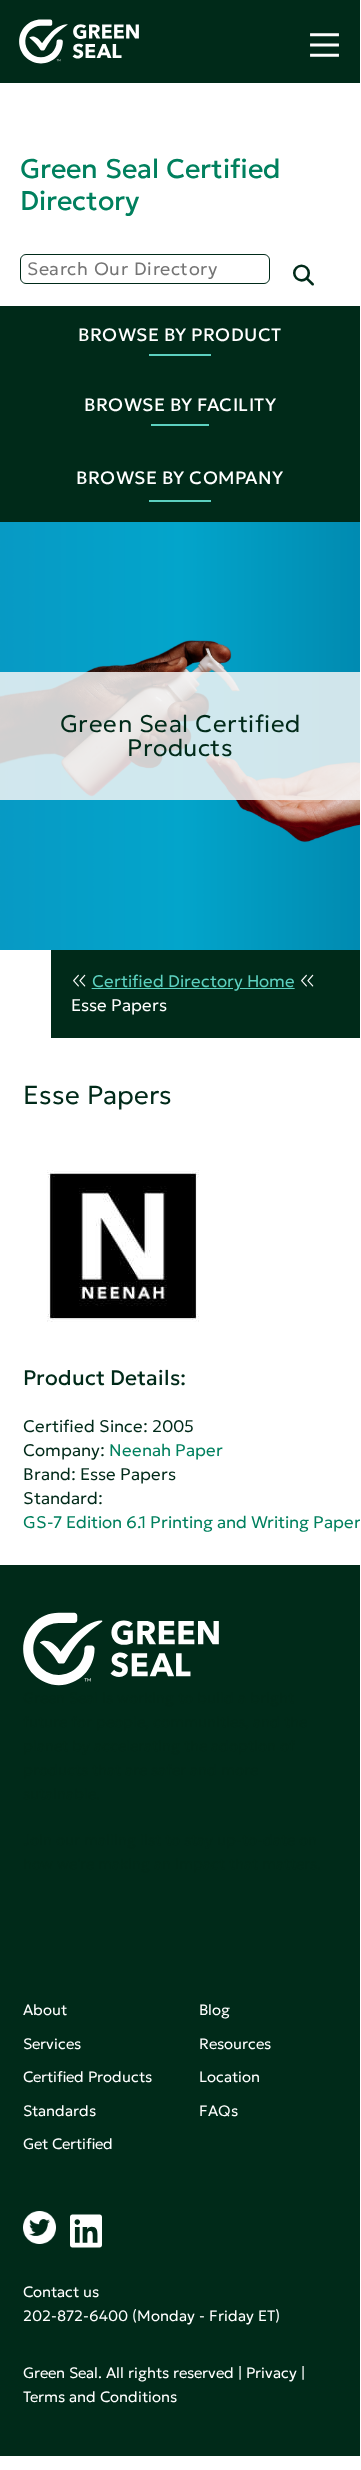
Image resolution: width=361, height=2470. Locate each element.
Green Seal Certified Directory (150, 184)
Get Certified (68, 2143)
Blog (214, 2009)
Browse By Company (180, 477)
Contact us (61, 2291)
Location (229, 2076)
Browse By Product (180, 334)
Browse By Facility (180, 404)
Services (52, 2043)
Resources (235, 2043)
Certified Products (87, 2076)
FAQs (218, 2110)
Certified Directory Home (193, 981)
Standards (59, 2110)
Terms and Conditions (100, 2396)
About (45, 2009)
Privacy (271, 2372)
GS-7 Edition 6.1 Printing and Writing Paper (192, 1522)
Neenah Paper (166, 1450)
